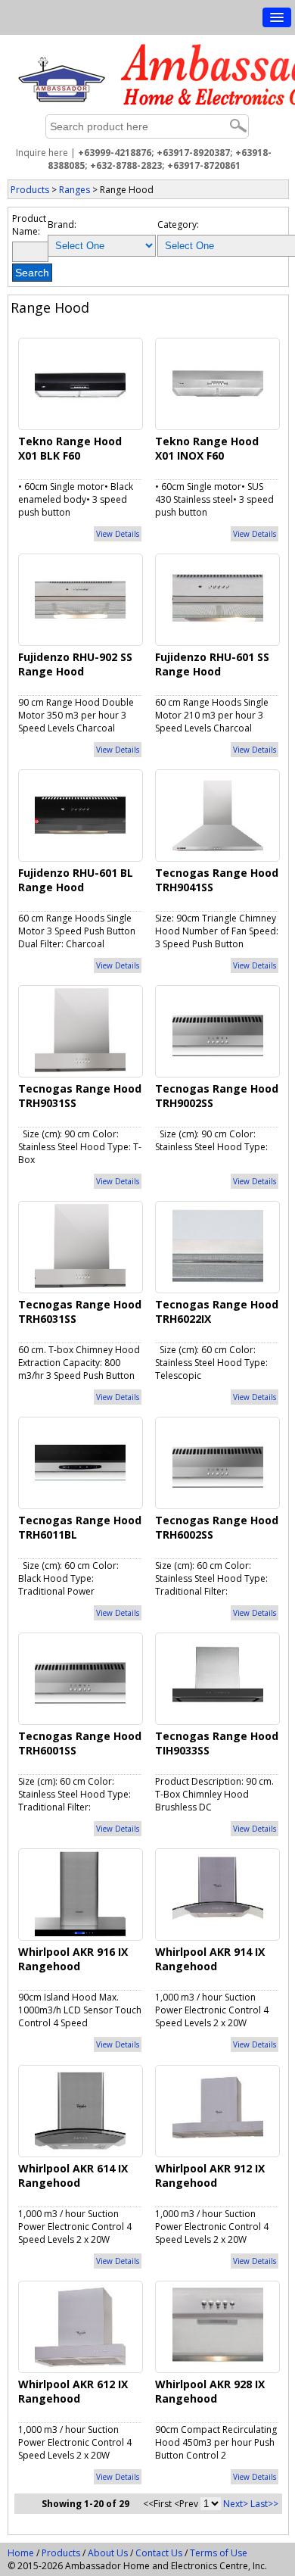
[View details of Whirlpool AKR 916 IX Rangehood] (80, 1893)
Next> (236, 2504)
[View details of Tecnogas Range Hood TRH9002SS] (218, 1030)
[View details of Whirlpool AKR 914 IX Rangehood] (218, 1893)
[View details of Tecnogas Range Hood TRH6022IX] (218, 1246)
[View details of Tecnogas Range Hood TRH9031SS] (80, 1030)
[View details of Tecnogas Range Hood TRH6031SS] (80, 1246)
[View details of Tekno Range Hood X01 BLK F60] (80, 382)
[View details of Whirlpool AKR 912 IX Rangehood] (218, 2109)
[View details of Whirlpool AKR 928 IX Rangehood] (218, 2325)
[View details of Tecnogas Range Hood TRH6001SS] (80, 1678)
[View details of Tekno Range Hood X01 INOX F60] (218, 382)
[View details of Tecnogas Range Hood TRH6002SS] (218, 1462)
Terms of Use (219, 2553)
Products (30, 190)
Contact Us (159, 2553)
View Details (118, 534)
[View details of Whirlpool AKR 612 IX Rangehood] (80, 2325)
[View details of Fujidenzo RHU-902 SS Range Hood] (80, 598)
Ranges (75, 190)
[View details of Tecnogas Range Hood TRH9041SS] (218, 814)
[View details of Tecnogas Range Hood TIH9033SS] (218, 1678)
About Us (108, 2553)
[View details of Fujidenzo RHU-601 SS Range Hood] (218, 598)
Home (21, 2553)
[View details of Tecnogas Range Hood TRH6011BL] (80, 1462)
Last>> (264, 2504)
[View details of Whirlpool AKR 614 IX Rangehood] (80, 2109)
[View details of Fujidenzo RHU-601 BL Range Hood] (80, 814)
